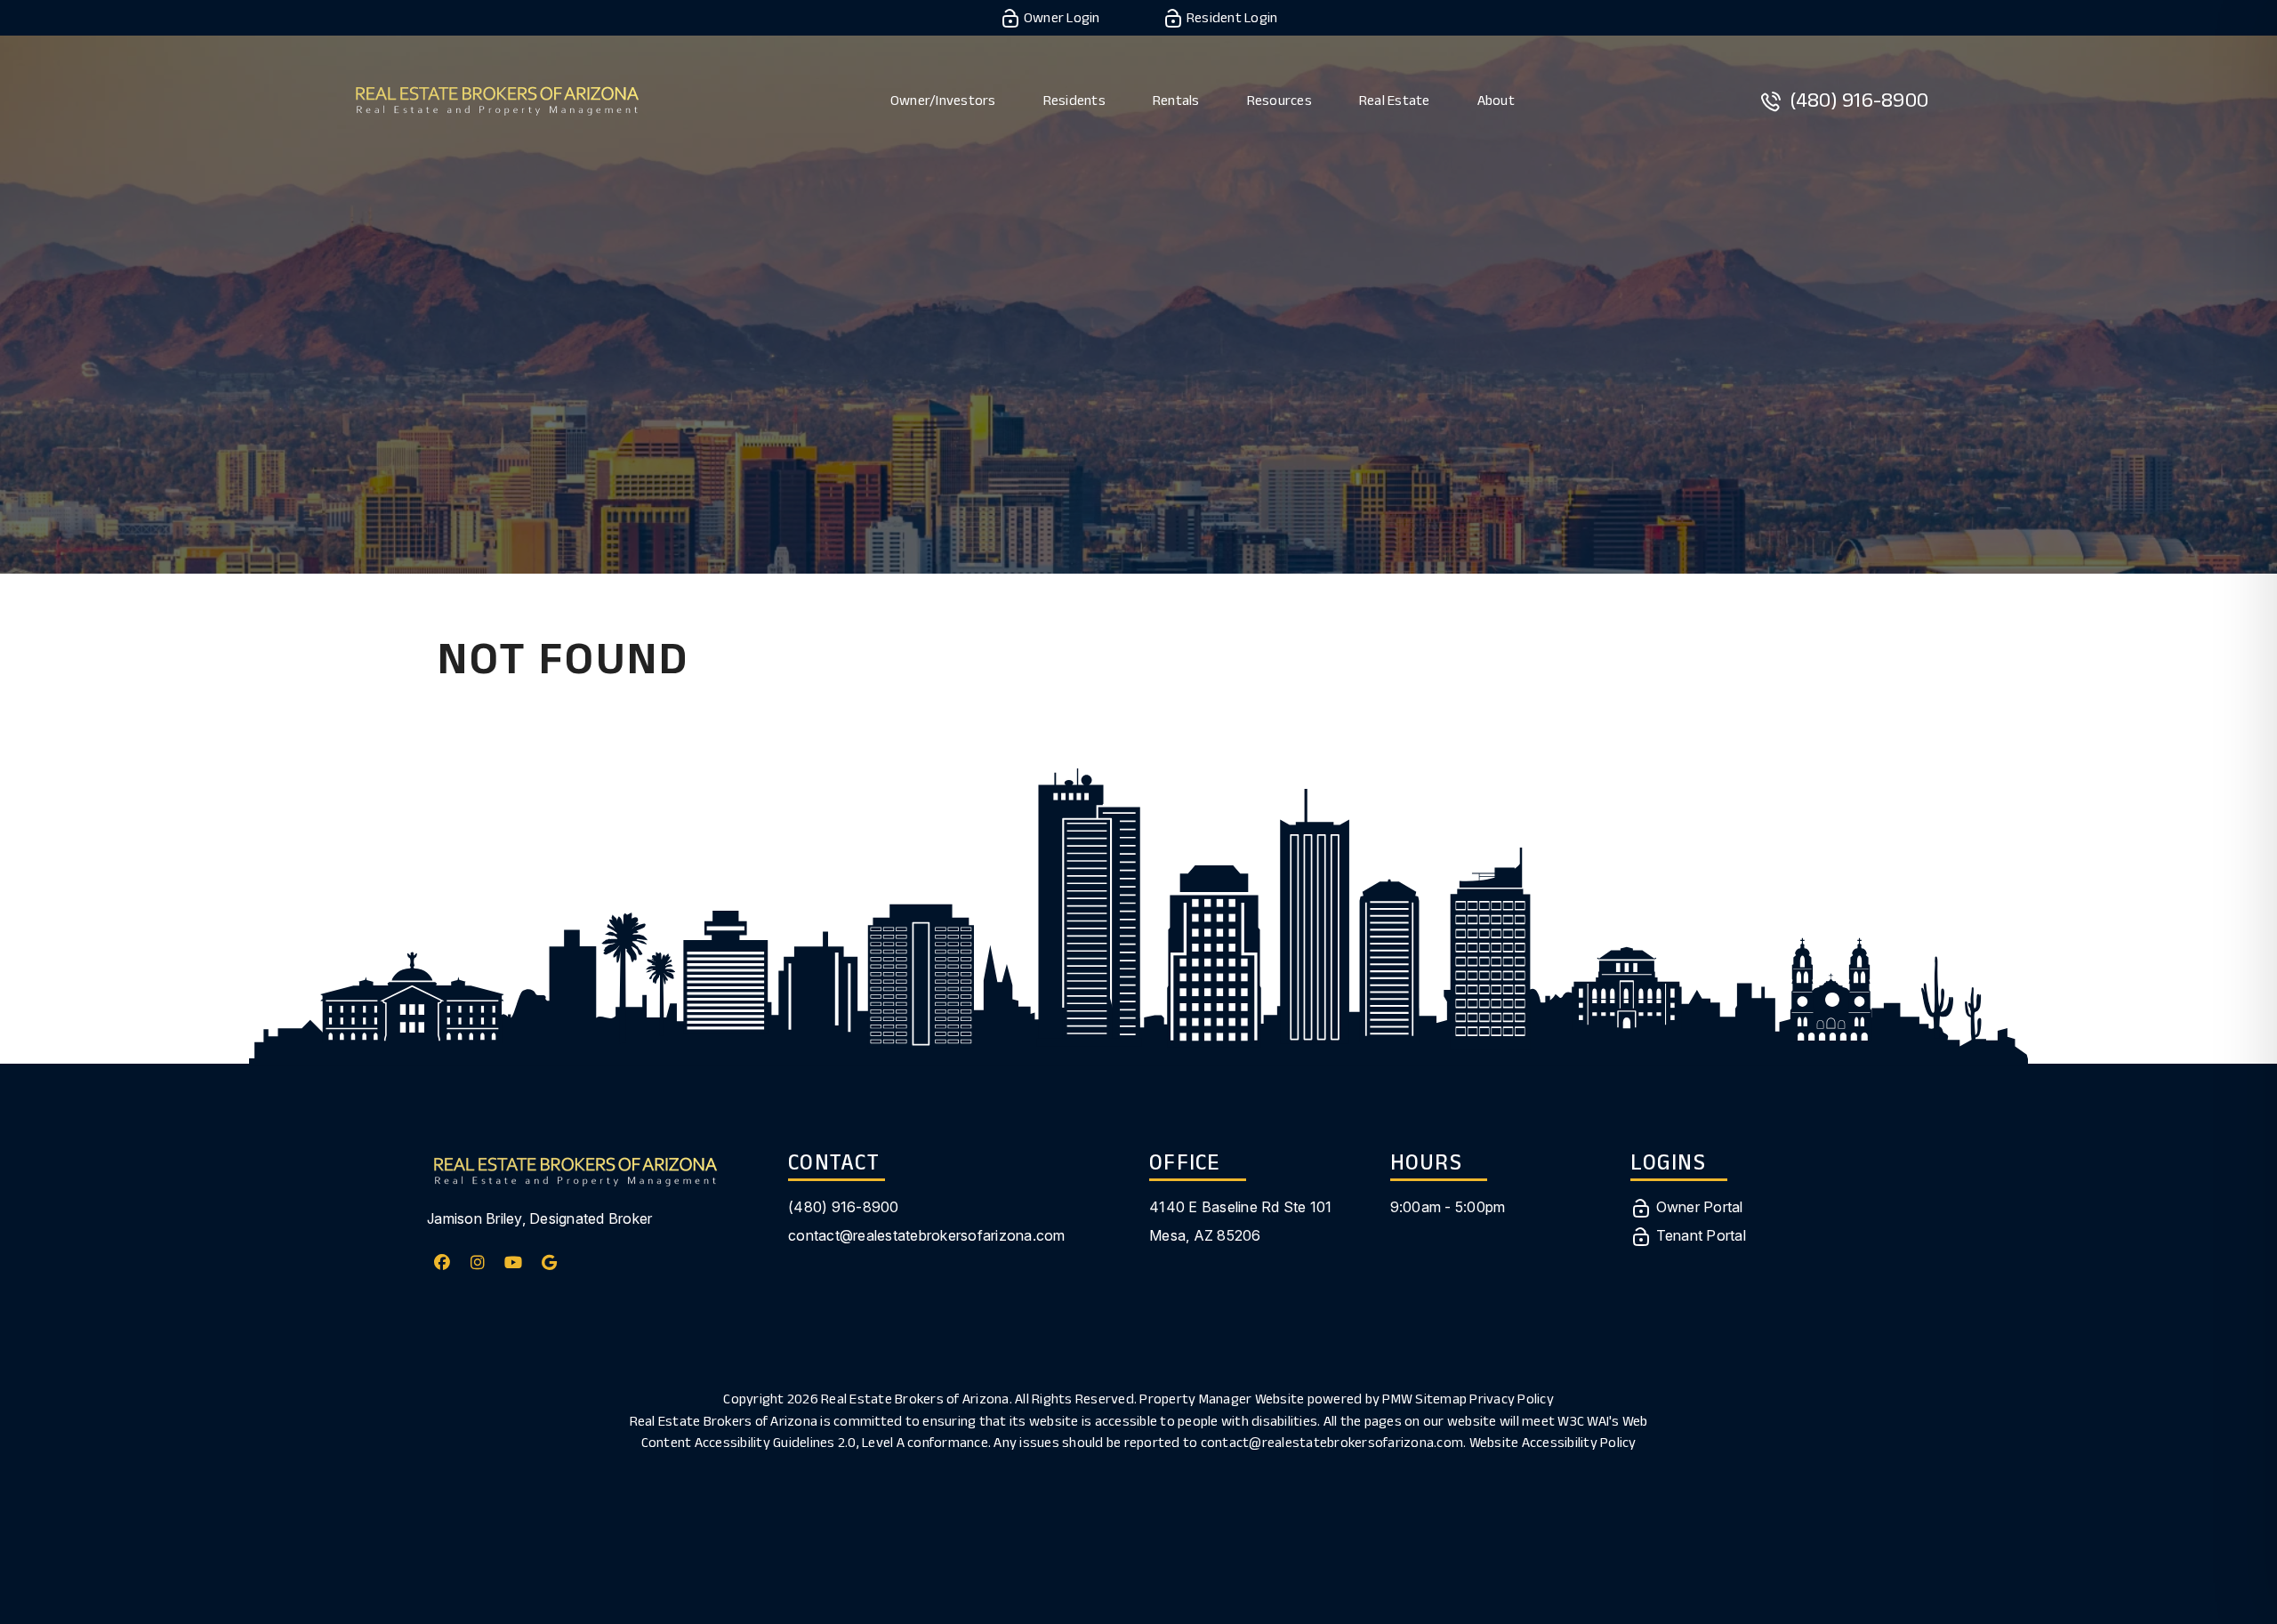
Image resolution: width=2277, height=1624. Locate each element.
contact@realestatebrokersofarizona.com (927, 1235)
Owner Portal (1697, 1207)
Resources (1279, 100)
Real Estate (1395, 100)
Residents (1074, 100)
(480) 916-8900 (1859, 99)
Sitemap (1441, 1399)
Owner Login (1061, 17)
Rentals (1176, 100)
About (1496, 100)
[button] (443, 1262)
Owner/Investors (943, 100)
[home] (497, 98)
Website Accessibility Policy (1553, 1442)
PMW (1397, 1399)
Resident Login (1231, 17)
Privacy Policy (1512, 1399)
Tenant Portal (1699, 1235)
